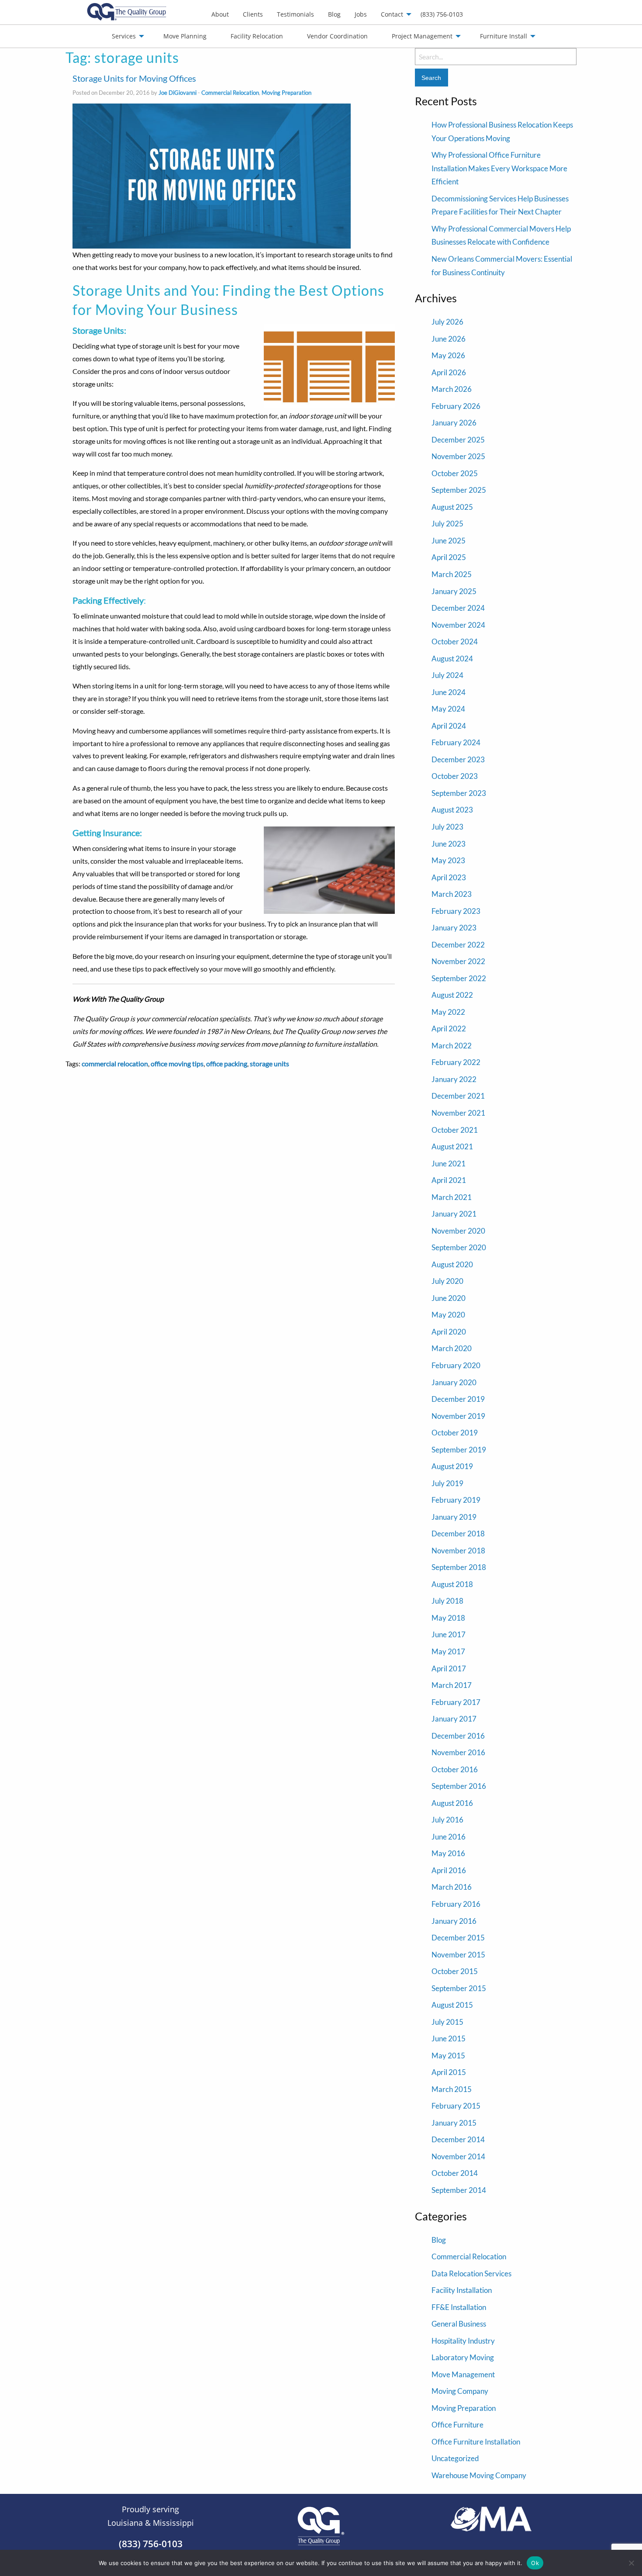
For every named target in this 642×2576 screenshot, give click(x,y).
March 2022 (452, 1046)
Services (124, 36)
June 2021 (449, 1164)
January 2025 (454, 591)
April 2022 (449, 1029)
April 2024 (449, 726)
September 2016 (459, 1786)
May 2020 (448, 1315)
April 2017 (449, 1668)
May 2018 (448, 1618)
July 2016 (447, 1820)
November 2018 (458, 1551)
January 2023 (454, 928)
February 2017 (456, 1702)
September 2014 (459, 2190)
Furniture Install (504, 36)
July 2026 (447, 322)
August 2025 (452, 507)
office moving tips (177, 1063)
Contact (392, 14)
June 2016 (449, 1837)
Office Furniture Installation (476, 2442)
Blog (334, 14)
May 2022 (448, 1012)
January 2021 (454, 1214)
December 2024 (458, 608)
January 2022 (454, 1079)
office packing (227, 1063)
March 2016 (452, 1887)
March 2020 (452, 1348)
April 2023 (449, 877)
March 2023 (452, 894)
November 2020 (458, 1231)
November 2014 (458, 2156)
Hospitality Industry (463, 2341)
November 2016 (458, 1752)
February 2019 (456, 1500)
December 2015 (458, 1938)
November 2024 (458, 625)
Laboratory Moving (463, 2357)
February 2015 (456, 2106)
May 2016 (448, 1853)
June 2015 (449, 2038)
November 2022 (458, 961)
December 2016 (458, 1736)
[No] (631, 2563)
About (220, 14)
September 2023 (459, 793)
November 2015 (458, 1955)
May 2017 (448, 1651)
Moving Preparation (286, 93)
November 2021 (458, 1113)
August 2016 (452, 1803)
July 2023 (447, 827)
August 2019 (452, 1466)
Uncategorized (455, 2458)
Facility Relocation (257, 36)
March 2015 (452, 2089)
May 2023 (448, 860)
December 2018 (458, 1533)
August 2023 (452, 810)
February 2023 (456, 911)
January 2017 (454, 1719)
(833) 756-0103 (442, 14)
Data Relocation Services (471, 2273)
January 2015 (454, 2123)
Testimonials (295, 14)
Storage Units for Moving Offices (134, 78)
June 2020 (449, 1298)
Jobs (361, 14)
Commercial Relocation (230, 93)
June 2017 (449, 1634)
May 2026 (448, 355)
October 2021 (455, 1130)
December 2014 (458, 2139)
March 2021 (452, 1197)
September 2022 (459, 978)
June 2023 (449, 844)
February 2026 (456, 406)
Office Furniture (457, 2425)
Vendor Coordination (337, 36)
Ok (535, 2562)
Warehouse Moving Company (479, 2475)
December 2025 (458, 440)
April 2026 (449, 372)
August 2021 (452, 1146)
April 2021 (449, 1180)
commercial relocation (115, 1063)
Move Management (463, 2374)
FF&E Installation (459, 2307)
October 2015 (455, 1971)
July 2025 (447, 524)
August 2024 (452, 659)
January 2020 (454, 1382)
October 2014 (455, 2173)
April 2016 (449, 1870)
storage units (269, 1063)
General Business (459, 2324)
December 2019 (458, 1399)
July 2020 (447, 1281)
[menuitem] (220, 14)
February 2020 (456, 1365)
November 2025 (458, 456)
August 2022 (452, 995)
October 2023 (455, 776)
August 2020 (452, 1264)
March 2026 (452, 389)
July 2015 (447, 2022)
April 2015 (449, 2072)
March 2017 (452, 1685)
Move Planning (185, 36)
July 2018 (447, 1601)
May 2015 (448, 2056)
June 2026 (449, 339)
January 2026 (454, 423)
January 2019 (454, 1517)
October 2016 (455, 1769)
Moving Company (460, 2391)
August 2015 (452, 2005)
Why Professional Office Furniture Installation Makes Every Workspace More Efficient (499, 168)
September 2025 (459, 490)
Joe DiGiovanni (178, 93)
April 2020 (449, 1332)
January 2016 (454, 1921)
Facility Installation (462, 2290)
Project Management (422, 36)
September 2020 (459, 1247)
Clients (253, 14)
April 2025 (449, 557)
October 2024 (455, 641)
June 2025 (449, 541)
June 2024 (449, 692)
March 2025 (452, 574)
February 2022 (456, 1062)
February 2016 (456, 1904)
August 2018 (452, 1584)
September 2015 (459, 1988)
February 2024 (456, 742)
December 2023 (458, 759)
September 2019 (459, 1450)
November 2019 (458, 1416)
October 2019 (455, 1433)
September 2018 (459, 1567)
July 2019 (447, 1483)
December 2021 (458, 1096)
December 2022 (458, 945)
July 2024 (447, 675)
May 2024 (448, 709)
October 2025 (455, 473)
